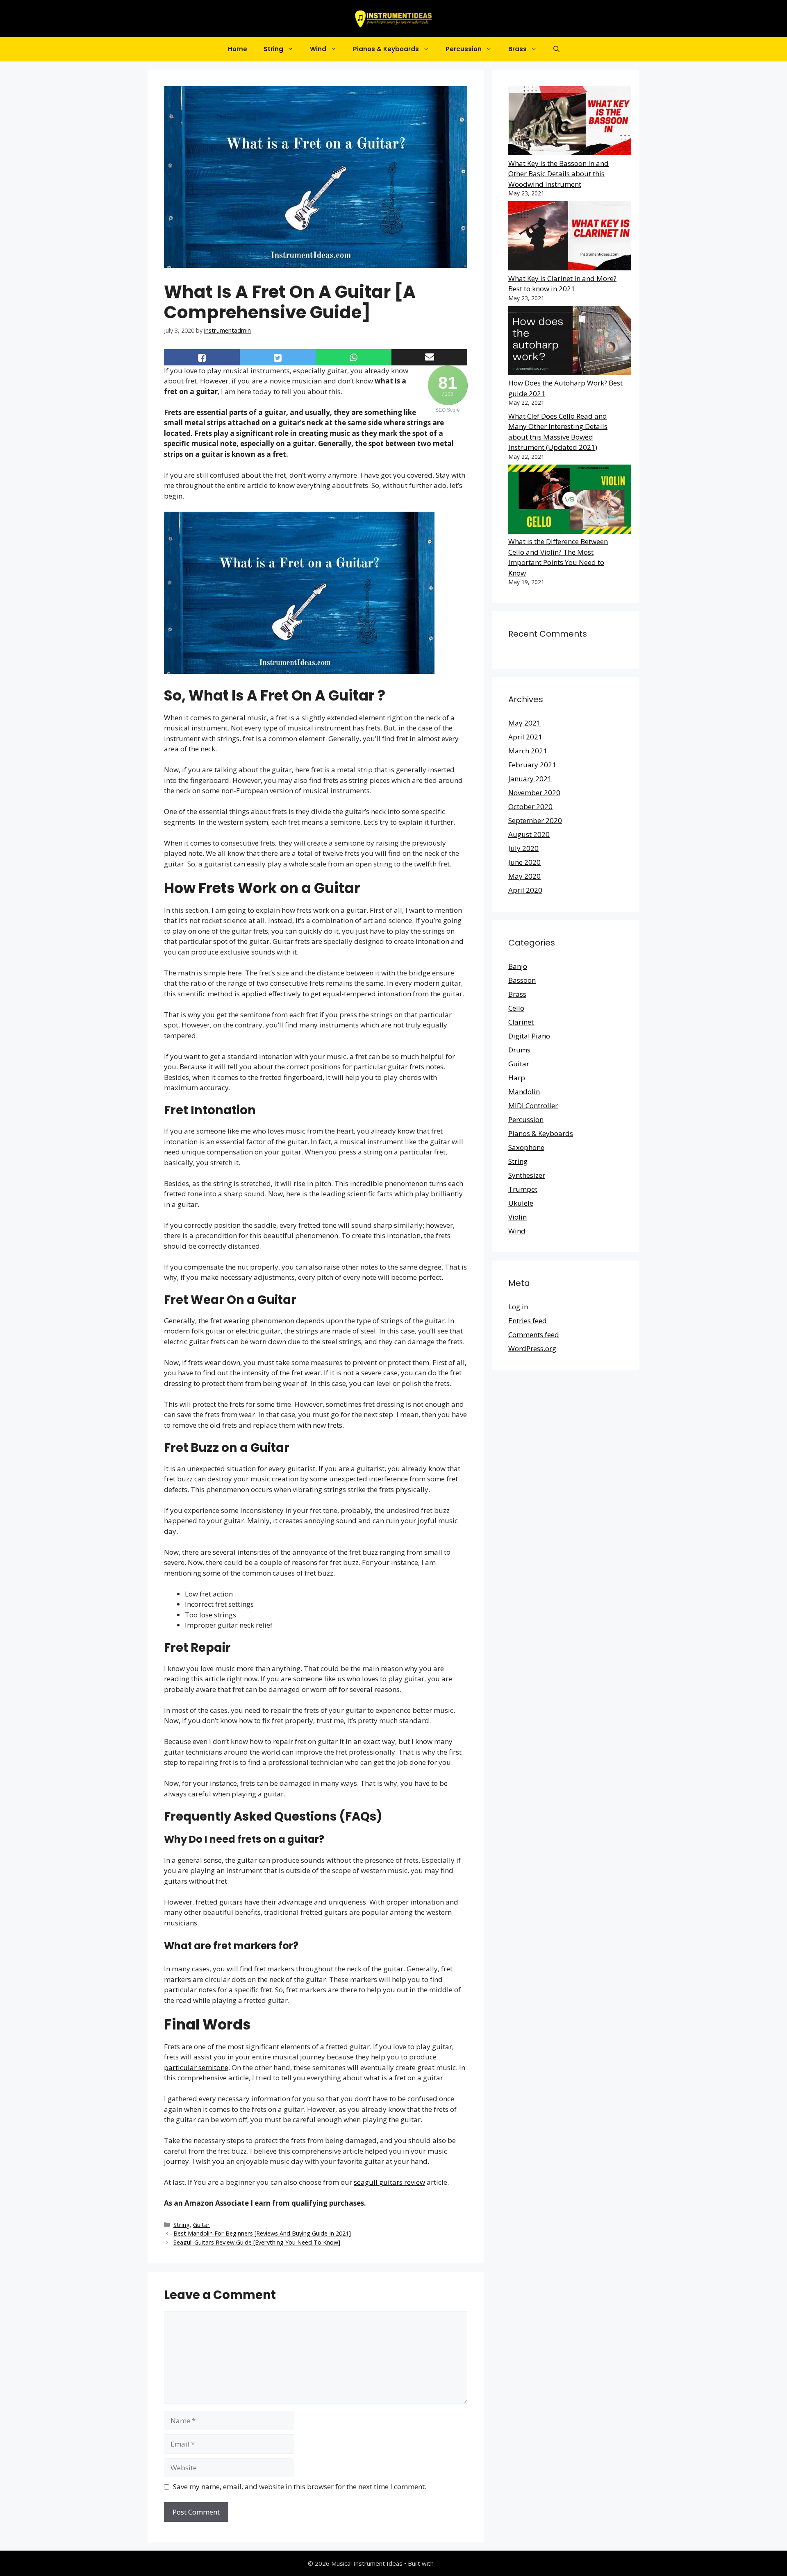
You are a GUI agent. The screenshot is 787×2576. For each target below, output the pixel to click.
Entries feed (528, 1321)
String (273, 49)
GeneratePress (457, 2563)
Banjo (518, 966)
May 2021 (524, 723)
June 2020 (524, 862)
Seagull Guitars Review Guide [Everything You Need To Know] (257, 2242)
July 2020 (523, 848)
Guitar (201, 2225)
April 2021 (525, 737)
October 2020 (530, 806)
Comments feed (534, 1334)
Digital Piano (529, 1036)
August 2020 (529, 834)
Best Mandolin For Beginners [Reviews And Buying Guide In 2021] (262, 2233)
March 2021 (528, 751)
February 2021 (532, 765)
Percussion (464, 49)
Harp (517, 1078)
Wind (318, 49)
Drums (519, 1050)
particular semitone (196, 2067)
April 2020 (525, 890)
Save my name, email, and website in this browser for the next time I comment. (300, 2486)
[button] (556, 49)
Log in (518, 1307)
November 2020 (534, 793)
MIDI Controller (533, 1105)
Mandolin (524, 1092)
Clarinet (521, 1022)
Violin (517, 1217)
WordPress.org (532, 1348)
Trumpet (523, 1189)
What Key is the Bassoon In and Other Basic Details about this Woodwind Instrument (558, 174)
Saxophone (526, 1147)
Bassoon (522, 980)
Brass (517, 49)
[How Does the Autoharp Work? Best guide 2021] (570, 342)
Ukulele (521, 1203)
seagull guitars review (389, 2182)
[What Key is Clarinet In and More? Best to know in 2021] (570, 237)
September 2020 (535, 820)
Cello (516, 1008)
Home (238, 49)
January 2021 (530, 779)
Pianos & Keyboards (386, 49)
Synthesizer (527, 1175)
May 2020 (524, 876)
